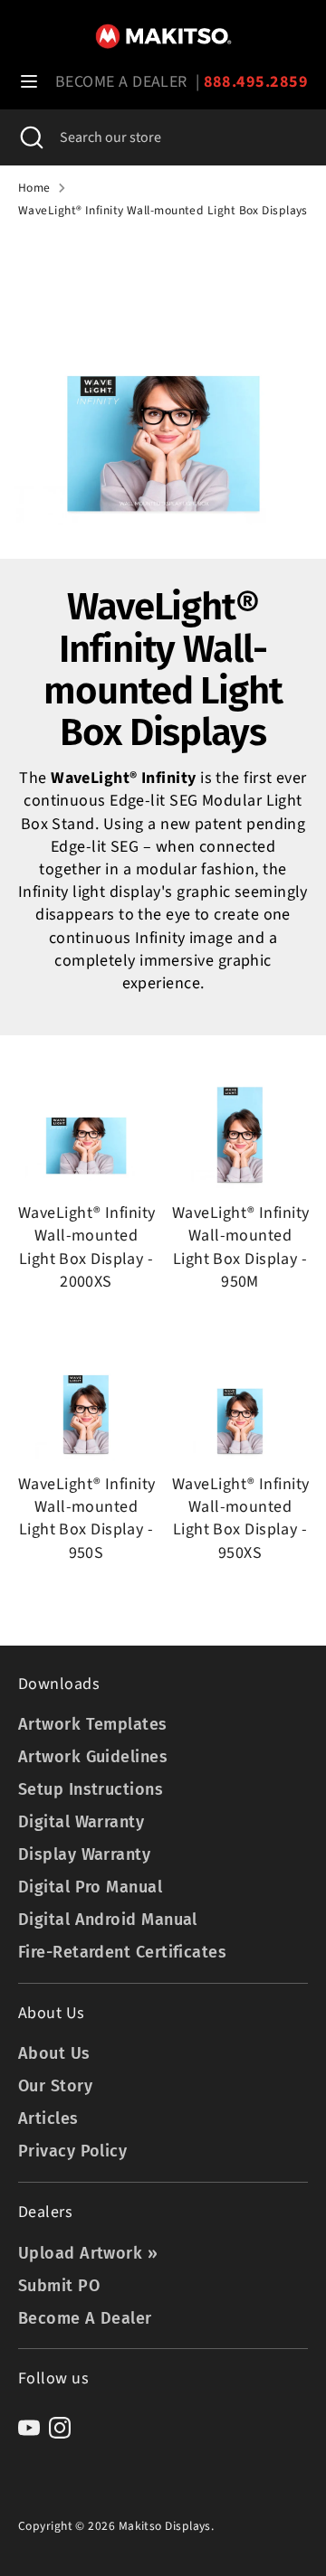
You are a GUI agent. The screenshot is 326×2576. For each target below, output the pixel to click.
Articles (48, 2118)
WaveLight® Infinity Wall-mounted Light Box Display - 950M (241, 1247)
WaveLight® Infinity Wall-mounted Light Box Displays (163, 211)
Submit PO (59, 2286)
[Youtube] (29, 2428)
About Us (54, 2053)
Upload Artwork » (88, 2253)
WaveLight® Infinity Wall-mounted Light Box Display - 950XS (241, 1519)
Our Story (55, 2086)
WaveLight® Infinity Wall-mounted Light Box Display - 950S (87, 1519)
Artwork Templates (93, 1724)
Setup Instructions (91, 1789)
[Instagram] (60, 2428)
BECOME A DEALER (121, 82)
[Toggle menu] (29, 82)
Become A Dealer (85, 2318)
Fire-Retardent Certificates (122, 1952)
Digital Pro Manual (90, 1887)
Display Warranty (84, 1854)
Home (34, 188)
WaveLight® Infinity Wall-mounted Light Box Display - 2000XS (87, 1247)
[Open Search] (30, 137)
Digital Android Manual (108, 1920)
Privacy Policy (72, 2151)
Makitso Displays (165, 2526)
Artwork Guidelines (93, 1757)
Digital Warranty (81, 1822)
